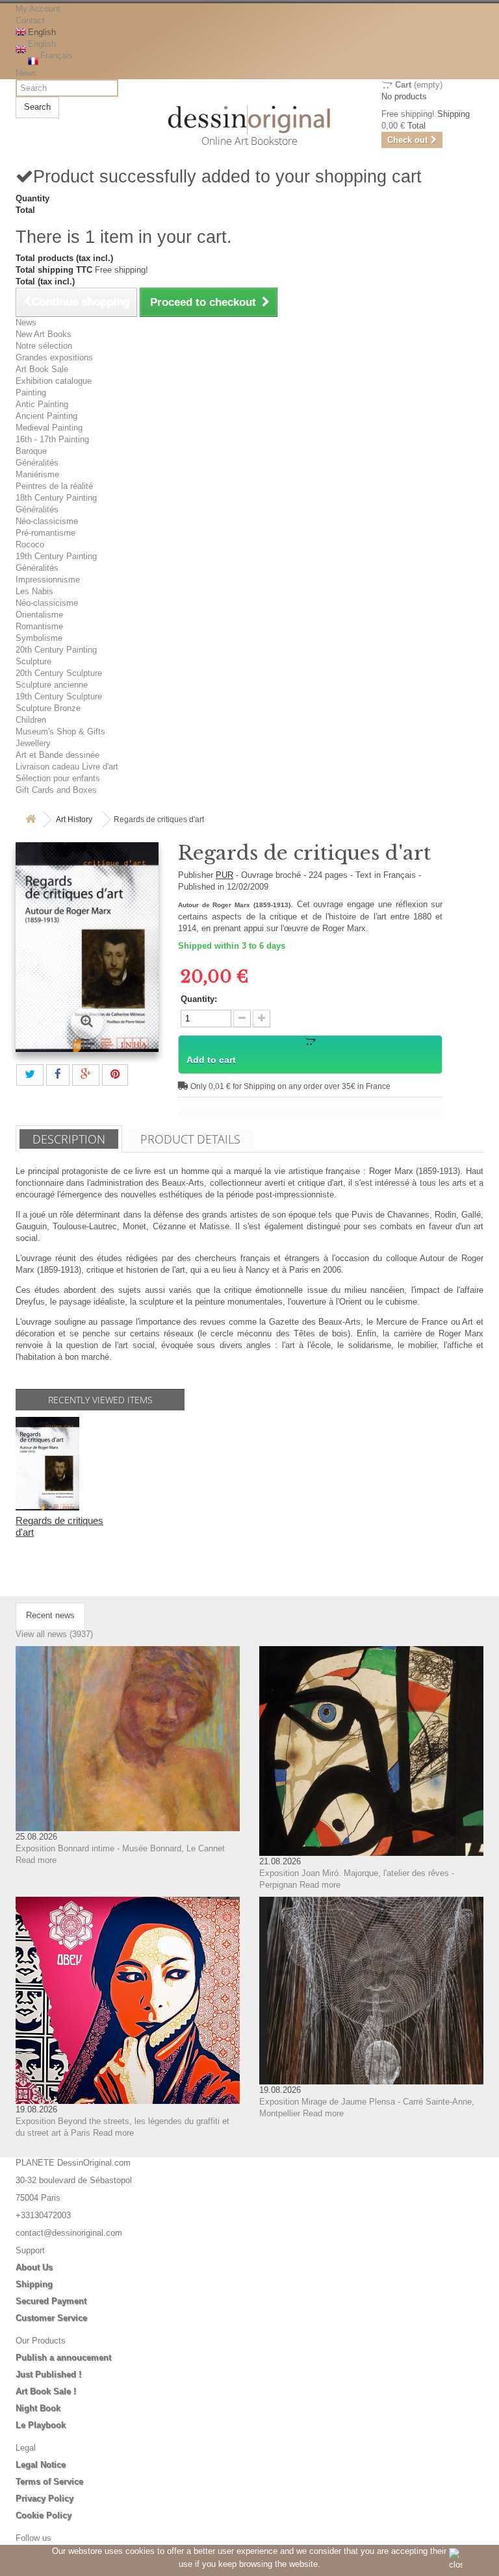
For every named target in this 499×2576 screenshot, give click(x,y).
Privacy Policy (45, 2498)
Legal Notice (41, 2465)
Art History (74, 819)
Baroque (31, 451)
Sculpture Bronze (48, 708)
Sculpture (33, 661)
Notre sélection (44, 346)
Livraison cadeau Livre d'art (67, 767)
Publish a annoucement (63, 2357)
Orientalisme (39, 615)
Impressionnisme (48, 580)
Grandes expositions (54, 357)
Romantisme (39, 626)
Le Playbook (41, 2425)
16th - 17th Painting (52, 439)
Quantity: (199, 999)
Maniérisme (37, 474)
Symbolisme (39, 638)
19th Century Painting (56, 556)
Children (31, 720)
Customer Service (51, 2318)
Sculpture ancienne (52, 685)
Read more (36, 1860)
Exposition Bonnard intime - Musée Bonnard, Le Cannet (120, 1848)
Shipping (34, 2284)
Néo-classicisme (47, 521)
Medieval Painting (49, 428)
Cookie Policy (44, 2515)
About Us (34, 2267)
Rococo (30, 544)
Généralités (37, 463)
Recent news (50, 1615)
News (26, 73)
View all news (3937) (54, 1634)
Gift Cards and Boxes (56, 790)
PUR (224, 875)
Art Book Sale (42, 369)
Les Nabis (34, 591)
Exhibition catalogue (54, 381)
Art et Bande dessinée (58, 755)
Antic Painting (42, 404)
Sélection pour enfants (58, 778)
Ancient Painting (46, 416)
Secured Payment (51, 2301)
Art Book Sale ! (46, 2391)
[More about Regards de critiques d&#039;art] (47, 1464)
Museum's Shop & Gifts (60, 732)
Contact (30, 20)
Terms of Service (49, 2482)
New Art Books (44, 334)
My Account (38, 9)
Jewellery (33, 743)
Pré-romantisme (45, 533)
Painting (31, 393)
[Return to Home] (31, 820)
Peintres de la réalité (54, 486)
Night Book (38, 2408)
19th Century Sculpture (59, 696)
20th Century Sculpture (59, 673)
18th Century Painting (56, 498)
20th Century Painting (56, 650)
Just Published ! (48, 2374)
